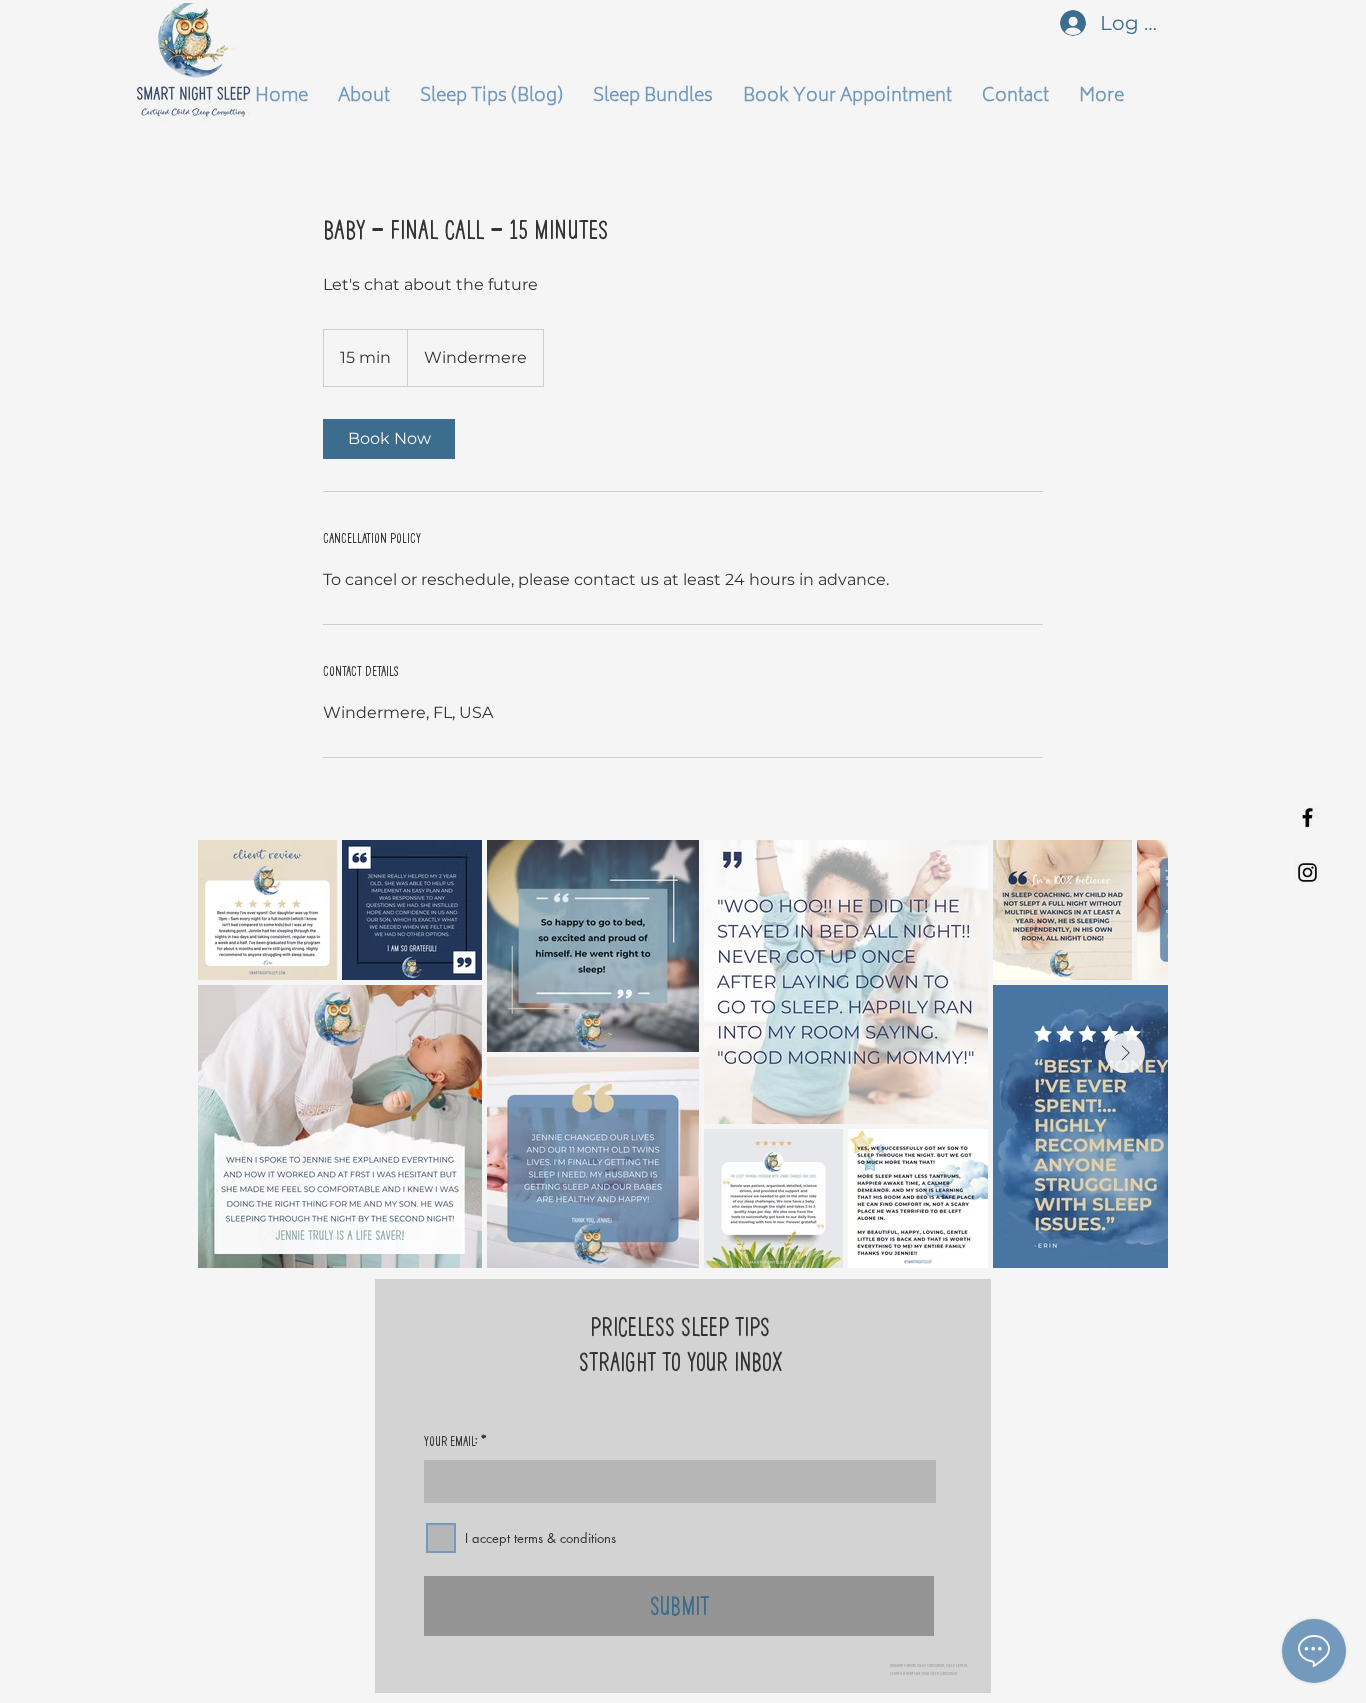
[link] (389, 439)
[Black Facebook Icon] (1307, 817)
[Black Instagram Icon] (1307, 872)
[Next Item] (1125, 1053)
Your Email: (451, 1441)
